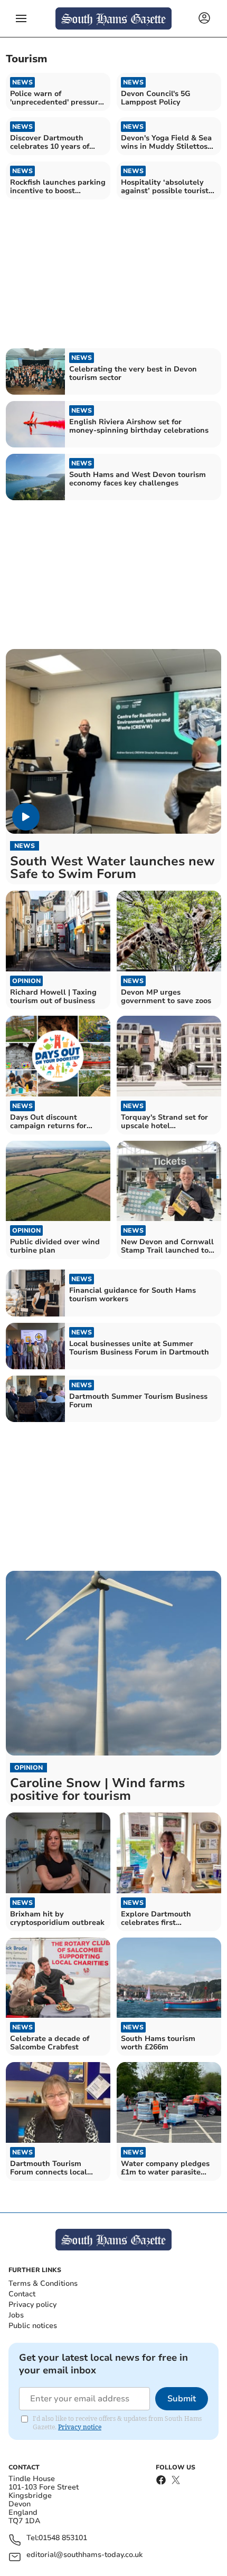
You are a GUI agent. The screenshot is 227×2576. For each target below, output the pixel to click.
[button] (21, 18)
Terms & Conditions (43, 2283)
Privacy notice (80, 2427)
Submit (182, 2399)
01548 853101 (63, 2538)
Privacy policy (32, 2305)
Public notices (33, 2326)
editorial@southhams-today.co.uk (84, 2555)
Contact (22, 2294)
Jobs (16, 2315)
